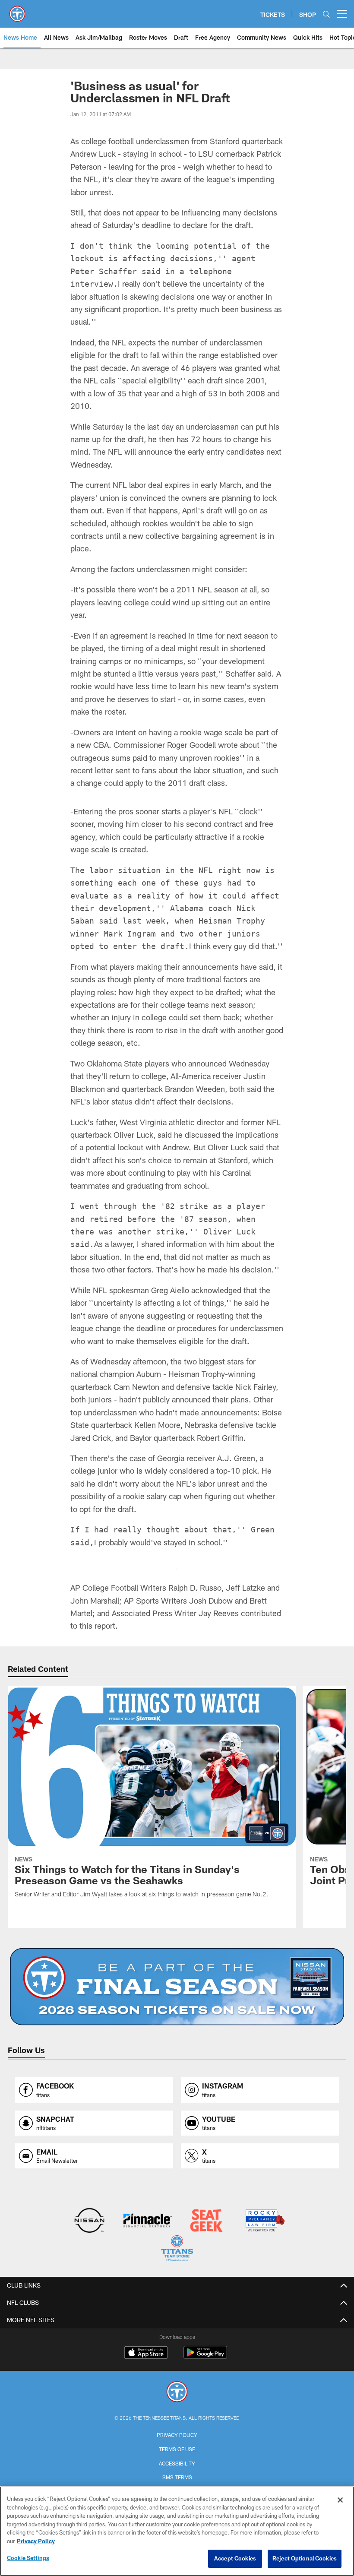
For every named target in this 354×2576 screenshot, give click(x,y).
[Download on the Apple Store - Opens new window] (146, 2354)
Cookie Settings (28, 2558)
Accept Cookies (235, 2558)
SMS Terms (177, 2477)
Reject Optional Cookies (305, 2558)
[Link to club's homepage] (17, 10)
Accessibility (177, 2463)
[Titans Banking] (148, 2221)
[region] (177, 2531)
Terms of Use (177, 2449)
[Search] (326, 14)
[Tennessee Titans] (177, 2393)
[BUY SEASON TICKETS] (177, 1987)
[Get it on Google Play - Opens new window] (205, 2357)
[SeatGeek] (206, 2221)
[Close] (340, 2500)
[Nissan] (89, 2221)
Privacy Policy (177, 2435)
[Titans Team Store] (177, 2249)
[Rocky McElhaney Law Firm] (264, 2221)
